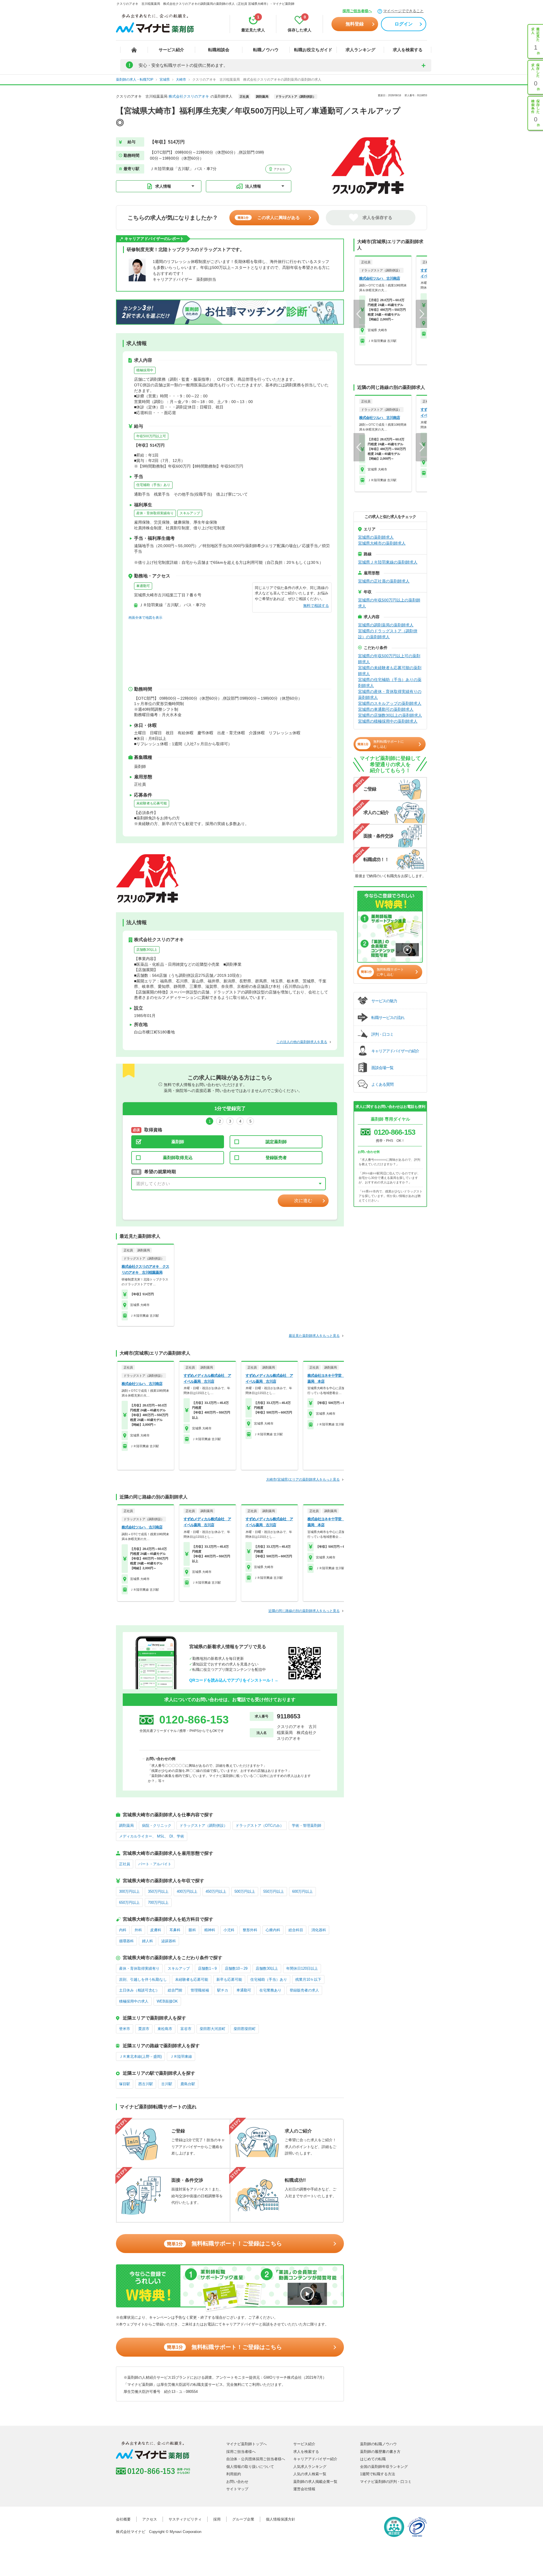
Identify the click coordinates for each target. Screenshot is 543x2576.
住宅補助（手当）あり (153, 485)
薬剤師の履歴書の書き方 (380, 2452)
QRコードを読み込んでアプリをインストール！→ (234, 1680)
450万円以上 (216, 1891)
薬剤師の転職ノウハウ (378, 2444)
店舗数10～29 (236, 1968)
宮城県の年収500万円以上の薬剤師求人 (389, 603)
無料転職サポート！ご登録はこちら (224, 2243)
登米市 (125, 2029)
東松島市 (165, 2029)
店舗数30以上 (147, 950)
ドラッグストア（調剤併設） (203, 1826)
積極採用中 (145, 370)
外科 (138, 1930)
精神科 (210, 1930)
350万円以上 (158, 1891)
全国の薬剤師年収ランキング (384, 2467)
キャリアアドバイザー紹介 (315, 2459)
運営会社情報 (304, 2489)
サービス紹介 (171, 50)
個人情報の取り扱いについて (250, 2467)
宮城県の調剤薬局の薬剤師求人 (386, 625)
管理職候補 (200, 1990)
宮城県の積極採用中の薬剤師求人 (388, 721)
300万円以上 (129, 1891)
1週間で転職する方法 (378, 2474)
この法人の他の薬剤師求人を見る (302, 1042)
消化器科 (319, 1930)
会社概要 (123, 2519)
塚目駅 (125, 2084)
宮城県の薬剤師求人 (376, 537)
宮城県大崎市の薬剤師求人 (382, 543)
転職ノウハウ (266, 50)
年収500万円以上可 (151, 436)
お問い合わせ (237, 2482)
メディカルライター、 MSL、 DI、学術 (152, 1836)
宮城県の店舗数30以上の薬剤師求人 (390, 715)
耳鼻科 (175, 1930)
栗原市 (144, 2029)
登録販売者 (276, 1158)
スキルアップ (190, 513)
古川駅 (167, 2084)
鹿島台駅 (188, 2084)
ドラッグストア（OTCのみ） (260, 1826)
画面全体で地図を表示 (145, 618)
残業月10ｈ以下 (308, 1979)
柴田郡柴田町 (245, 2029)
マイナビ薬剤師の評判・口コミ (386, 2482)
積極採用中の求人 (134, 2001)
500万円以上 (245, 1891)
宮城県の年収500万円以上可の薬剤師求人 (389, 659)
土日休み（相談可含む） (139, 1990)
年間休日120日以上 (302, 1968)
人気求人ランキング (310, 2467)
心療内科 (273, 1930)
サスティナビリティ (185, 2519)
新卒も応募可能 (229, 1979)
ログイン (404, 24)
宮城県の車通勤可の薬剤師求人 (386, 709)
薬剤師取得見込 (178, 1158)
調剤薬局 (126, 1826)
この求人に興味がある (269, 218)
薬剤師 (178, 1142)
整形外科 (250, 1930)
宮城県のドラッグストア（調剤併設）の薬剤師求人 (388, 634)
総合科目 (296, 1930)
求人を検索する (408, 50)
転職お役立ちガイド (313, 50)
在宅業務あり (270, 1990)
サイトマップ (237, 2489)
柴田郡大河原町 (213, 2029)
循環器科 (126, 1941)
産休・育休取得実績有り (155, 513)
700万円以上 (158, 1902)
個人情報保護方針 (281, 2519)
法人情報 (253, 186)
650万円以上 (129, 1902)
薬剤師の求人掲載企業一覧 (315, 2482)
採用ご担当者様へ (357, 11)
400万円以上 (187, 1891)
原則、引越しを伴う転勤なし (143, 1979)
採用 (217, 2519)
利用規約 (234, 2474)
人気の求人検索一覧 (310, 2474)
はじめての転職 (373, 2459)
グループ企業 (243, 2519)
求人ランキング (360, 50)
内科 (123, 1930)
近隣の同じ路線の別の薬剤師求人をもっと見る (304, 1611)
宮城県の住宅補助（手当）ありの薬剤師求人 (390, 683)
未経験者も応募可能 (152, 803)
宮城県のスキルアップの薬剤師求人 (390, 703)
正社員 (125, 1864)
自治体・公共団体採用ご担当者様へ (256, 2459)
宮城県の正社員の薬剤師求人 (384, 581)
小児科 (229, 1930)
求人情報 (163, 186)
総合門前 (175, 1990)
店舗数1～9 (207, 1968)
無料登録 (355, 24)
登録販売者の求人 (304, 1990)
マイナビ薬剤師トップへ (246, 2444)
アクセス (279, 169)
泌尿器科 (169, 1941)
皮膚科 (156, 1930)
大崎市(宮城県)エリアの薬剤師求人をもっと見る (303, 1479)
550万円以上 (274, 1891)
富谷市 (186, 2029)
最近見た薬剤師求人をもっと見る (314, 1336)
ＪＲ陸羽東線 (181, 2056)
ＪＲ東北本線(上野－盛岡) (140, 2056)
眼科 (192, 1930)
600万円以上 (302, 1891)
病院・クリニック (157, 1826)
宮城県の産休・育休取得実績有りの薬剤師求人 (390, 694)
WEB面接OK (167, 2001)
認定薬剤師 (276, 1142)
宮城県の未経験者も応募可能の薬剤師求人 (390, 671)
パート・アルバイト (155, 1864)
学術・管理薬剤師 (307, 1826)
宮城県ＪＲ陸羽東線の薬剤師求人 (388, 562)
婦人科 (147, 1941)
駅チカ (223, 1990)
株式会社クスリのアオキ (189, 96)
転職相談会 (219, 50)
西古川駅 (146, 2084)
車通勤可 (143, 586)
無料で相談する (316, 606)
